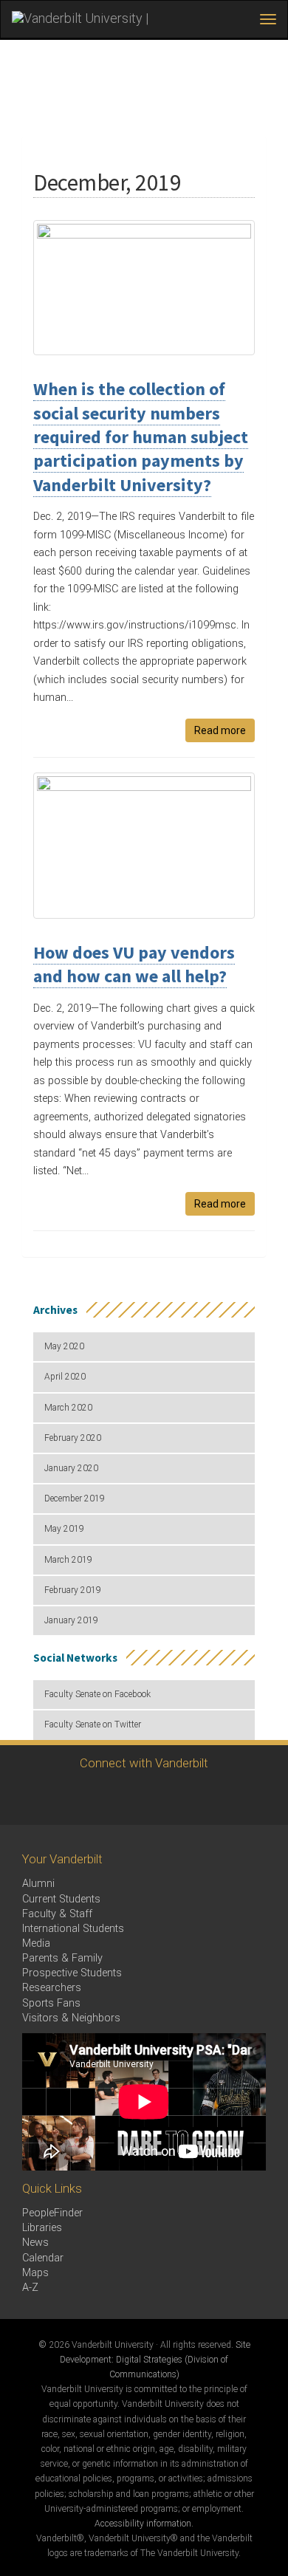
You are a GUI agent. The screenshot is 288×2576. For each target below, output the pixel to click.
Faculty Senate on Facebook (97, 1694)
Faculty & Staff (57, 1914)
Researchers (52, 1988)
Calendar (43, 2258)
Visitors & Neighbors (71, 2018)
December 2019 (75, 1498)
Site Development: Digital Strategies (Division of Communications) (155, 2360)
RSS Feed (181, 1797)
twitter (100, 1797)
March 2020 (68, 1408)
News (35, 2243)
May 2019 (64, 1529)
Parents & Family (62, 1958)
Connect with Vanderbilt (144, 1763)
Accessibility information (143, 2524)
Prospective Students (72, 1973)
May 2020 (64, 1346)
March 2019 (68, 1560)
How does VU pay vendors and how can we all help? (134, 964)
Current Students (61, 1899)
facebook (141, 1797)
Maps (35, 2273)
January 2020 (71, 1468)
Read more (220, 730)
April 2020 (65, 1377)
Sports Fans (51, 2003)
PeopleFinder (52, 2213)
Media (36, 1943)
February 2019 (73, 1590)
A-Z (30, 2288)
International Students (73, 1929)
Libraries (42, 2228)
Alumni (38, 1884)
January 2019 (71, 1620)
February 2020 (73, 1438)
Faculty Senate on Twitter (93, 1724)
